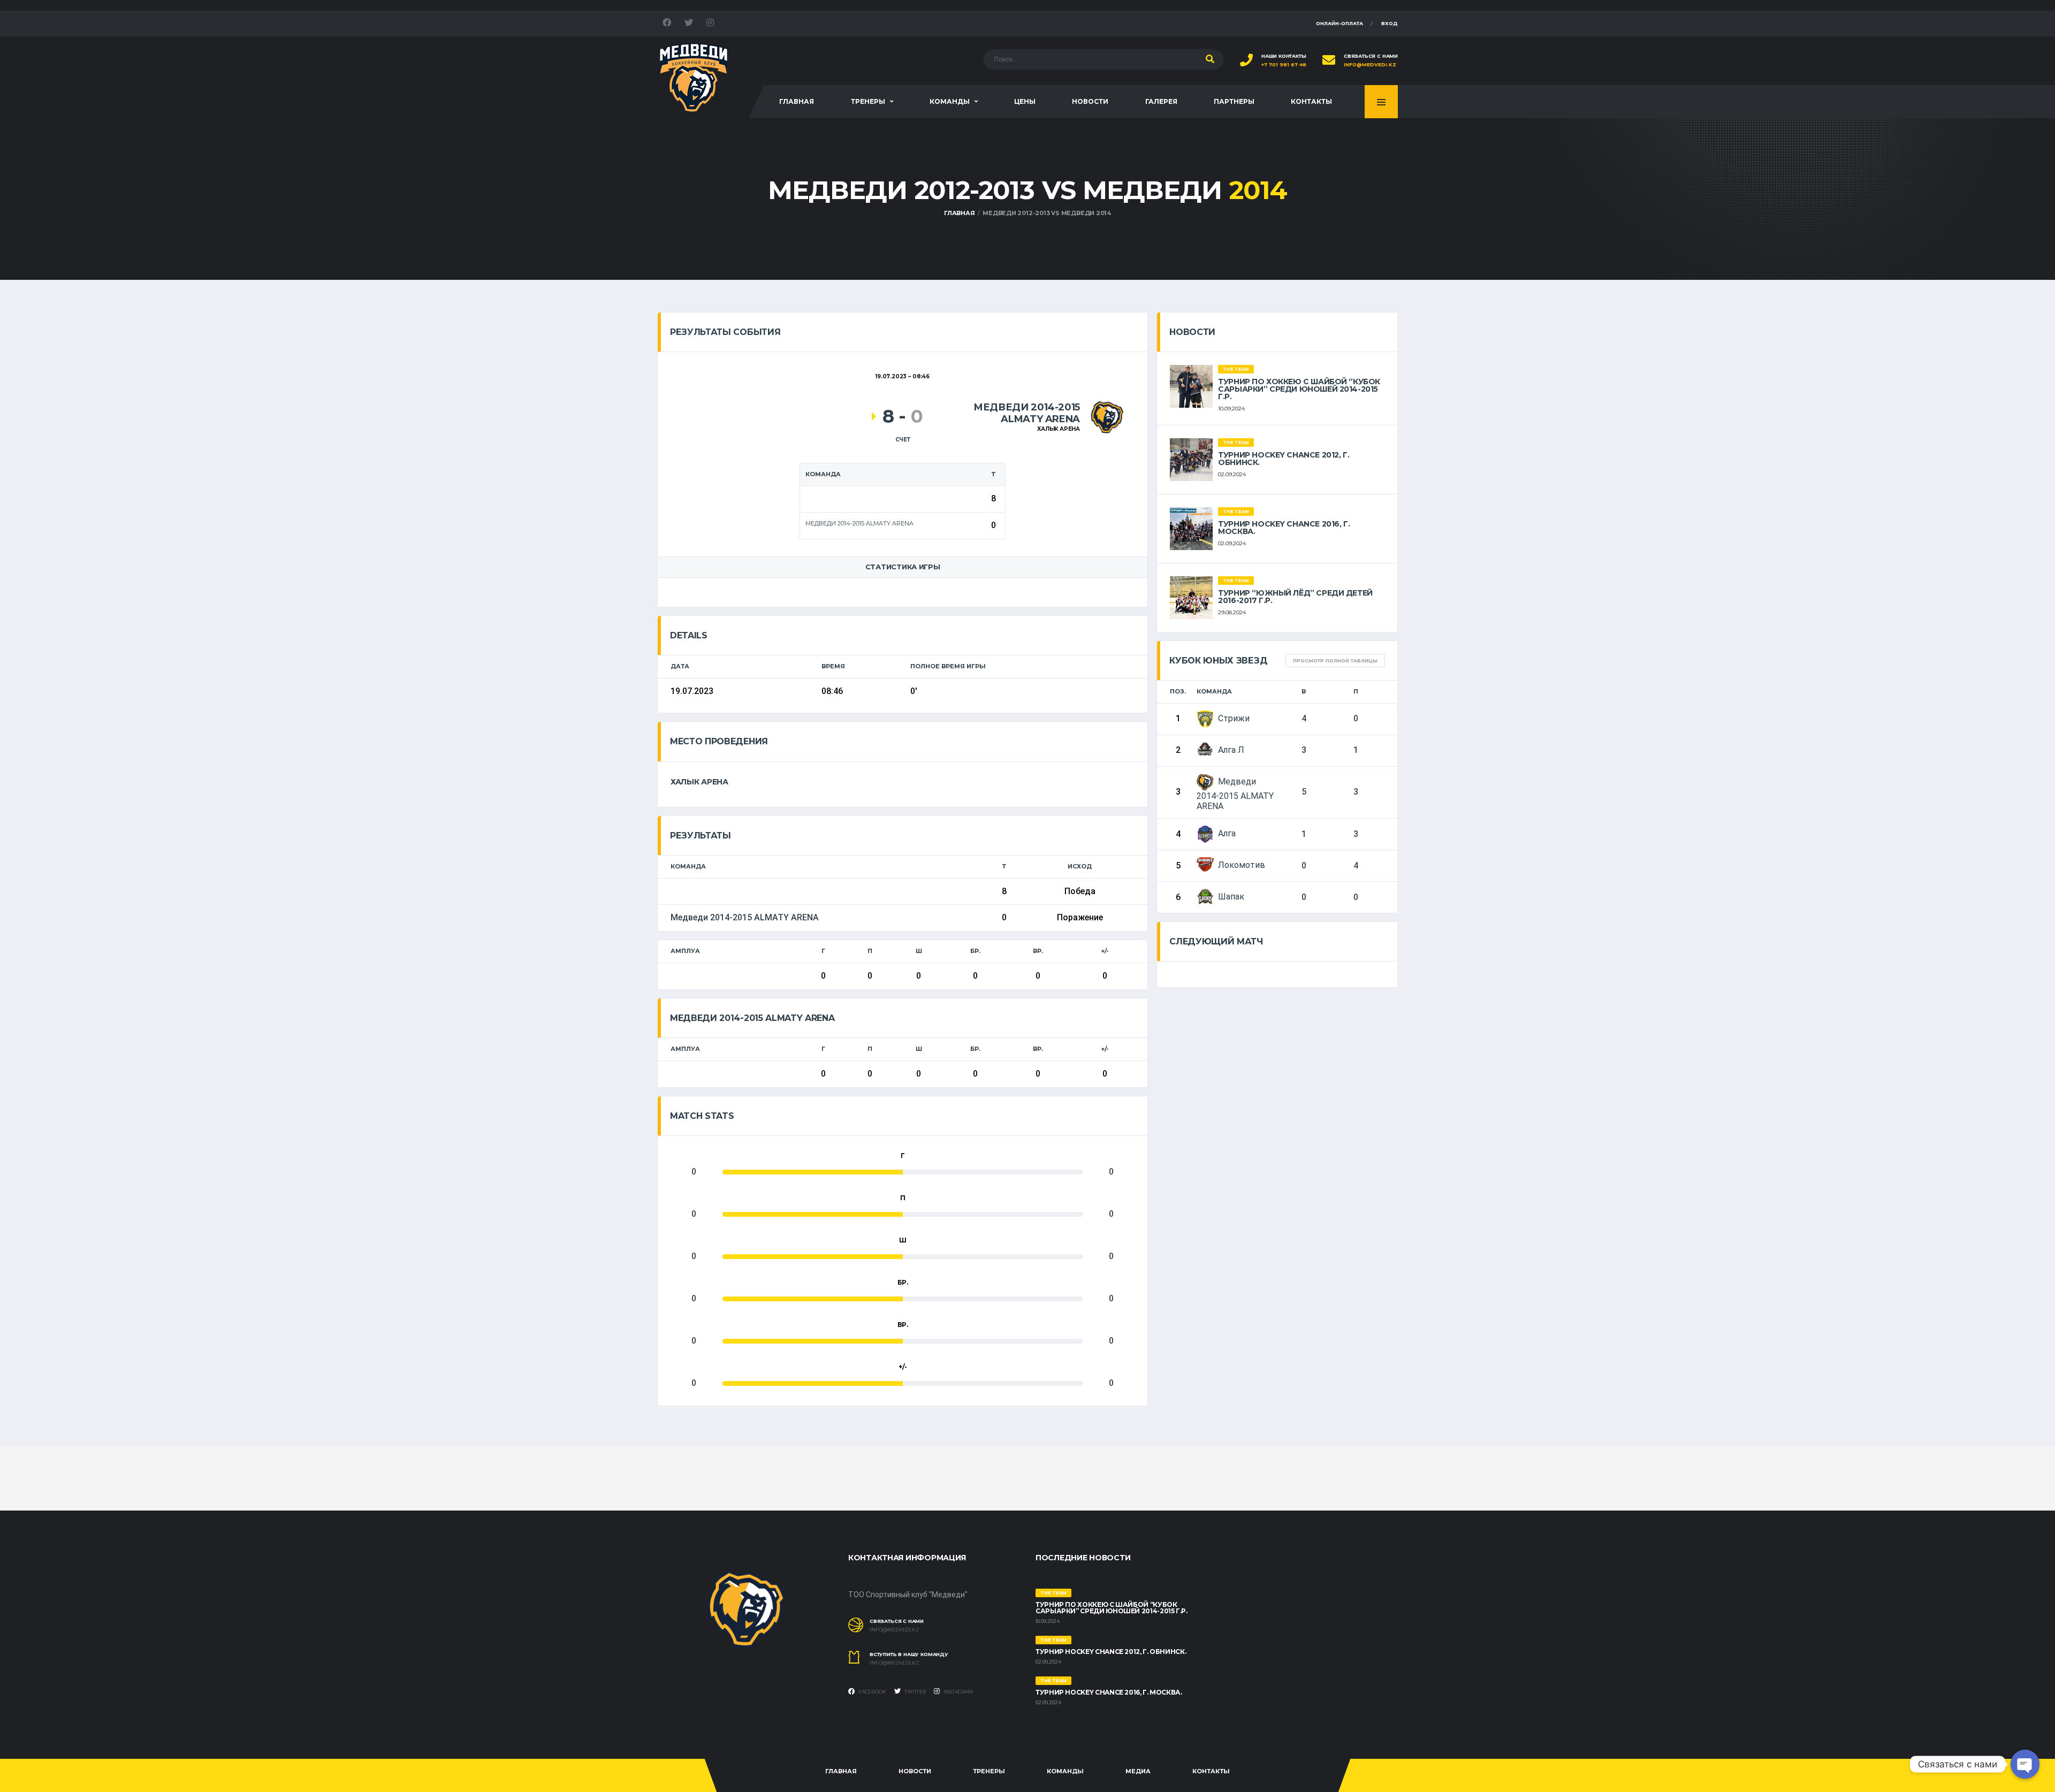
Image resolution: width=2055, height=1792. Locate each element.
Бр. (975, 951)
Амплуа (685, 951)
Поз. (1178, 691)
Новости (1090, 101)
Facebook (872, 1692)
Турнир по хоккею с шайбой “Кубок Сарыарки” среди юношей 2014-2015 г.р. (1299, 389)
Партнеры (1234, 101)
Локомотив (1242, 865)
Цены (1025, 101)
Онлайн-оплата (1339, 23)
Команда (1214, 691)
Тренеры (868, 101)
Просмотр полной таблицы (1335, 661)
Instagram (958, 1692)
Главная (797, 101)
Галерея (1161, 101)
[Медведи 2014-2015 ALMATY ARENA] (1107, 417)
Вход (1390, 23)
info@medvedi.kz (1370, 65)
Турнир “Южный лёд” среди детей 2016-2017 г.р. (1295, 597)
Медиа (1138, 1771)
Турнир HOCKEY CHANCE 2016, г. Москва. (1284, 528)
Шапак (1231, 897)
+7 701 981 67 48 (1284, 65)
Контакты (1311, 101)
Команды (950, 101)
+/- (1105, 951)
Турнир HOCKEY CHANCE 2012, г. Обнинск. (1284, 459)
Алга (1227, 833)
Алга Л (1231, 750)
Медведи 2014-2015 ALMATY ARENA (745, 917)
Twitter (915, 1692)
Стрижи (1234, 718)
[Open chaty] (2025, 1764)
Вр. (1038, 951)
